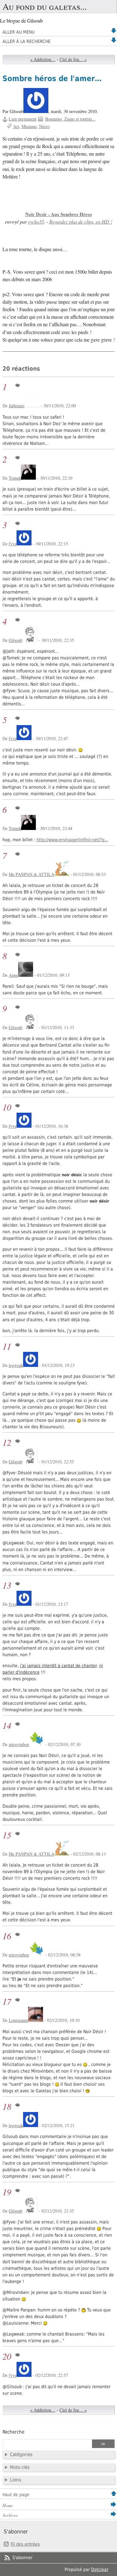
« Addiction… (43, 59)
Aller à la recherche (27, 41)
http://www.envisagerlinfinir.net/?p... (72, 840)
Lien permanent (23, 119)
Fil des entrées (25, 2544)
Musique (29, 126)
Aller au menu (19, 32)
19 (7, 2192)
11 (7, 1346)
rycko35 (36, 222)
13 (7, 1585)
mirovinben (19, 1744)
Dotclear (100, 2569)
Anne (13, 975)
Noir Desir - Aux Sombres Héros (59, 214)
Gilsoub (16, 640)
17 (7, 2001)
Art (16, 126)
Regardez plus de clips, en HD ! (81, 222)
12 (7, 1443)
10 (7, 1107)
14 (7, 1726)
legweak (16, 1365)
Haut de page (16, 2495)
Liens (16, 2480)
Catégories (21, 2455)
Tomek (15, 478)
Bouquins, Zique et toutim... (70, 119)
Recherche (13, 2432)
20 (7, 2356)
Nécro (44, 126)
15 (7, 1835)
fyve (13, 544)
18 (7, 2107)
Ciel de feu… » (73, 59)
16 (7, 1936)
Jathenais (17, 406)
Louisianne (18, 2020)
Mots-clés (20, 2467)
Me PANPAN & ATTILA (32, 874)
